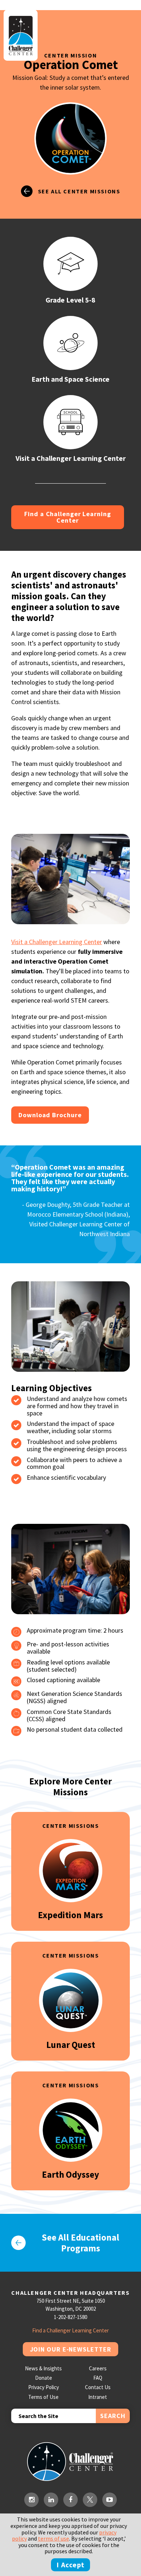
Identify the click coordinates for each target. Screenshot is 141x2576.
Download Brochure (50, 1115)
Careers (98, 2368)
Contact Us (98, 2387)
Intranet (98, 2397)
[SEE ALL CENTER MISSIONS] (71, 204)
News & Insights (43, 2368)
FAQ (98, 2378)
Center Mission (70, 55)
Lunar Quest (71, 2045)
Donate (44, 2378)
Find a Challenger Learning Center (67, 517)
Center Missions (71, 1826)
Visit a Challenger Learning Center (57, 942)
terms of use (54, 2538)
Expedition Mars (70, 1915)
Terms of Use (43, 2397)
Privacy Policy (44, 2387)
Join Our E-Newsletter (71, 2349)
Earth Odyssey (70, 2174)
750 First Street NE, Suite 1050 (71, 2301)
